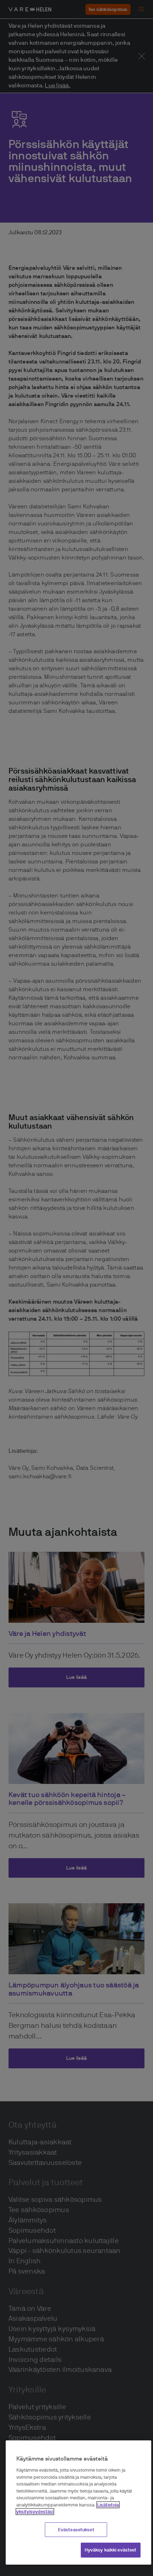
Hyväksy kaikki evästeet (111, 2550)
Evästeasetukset (76, 2530)
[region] (78, 2503)
